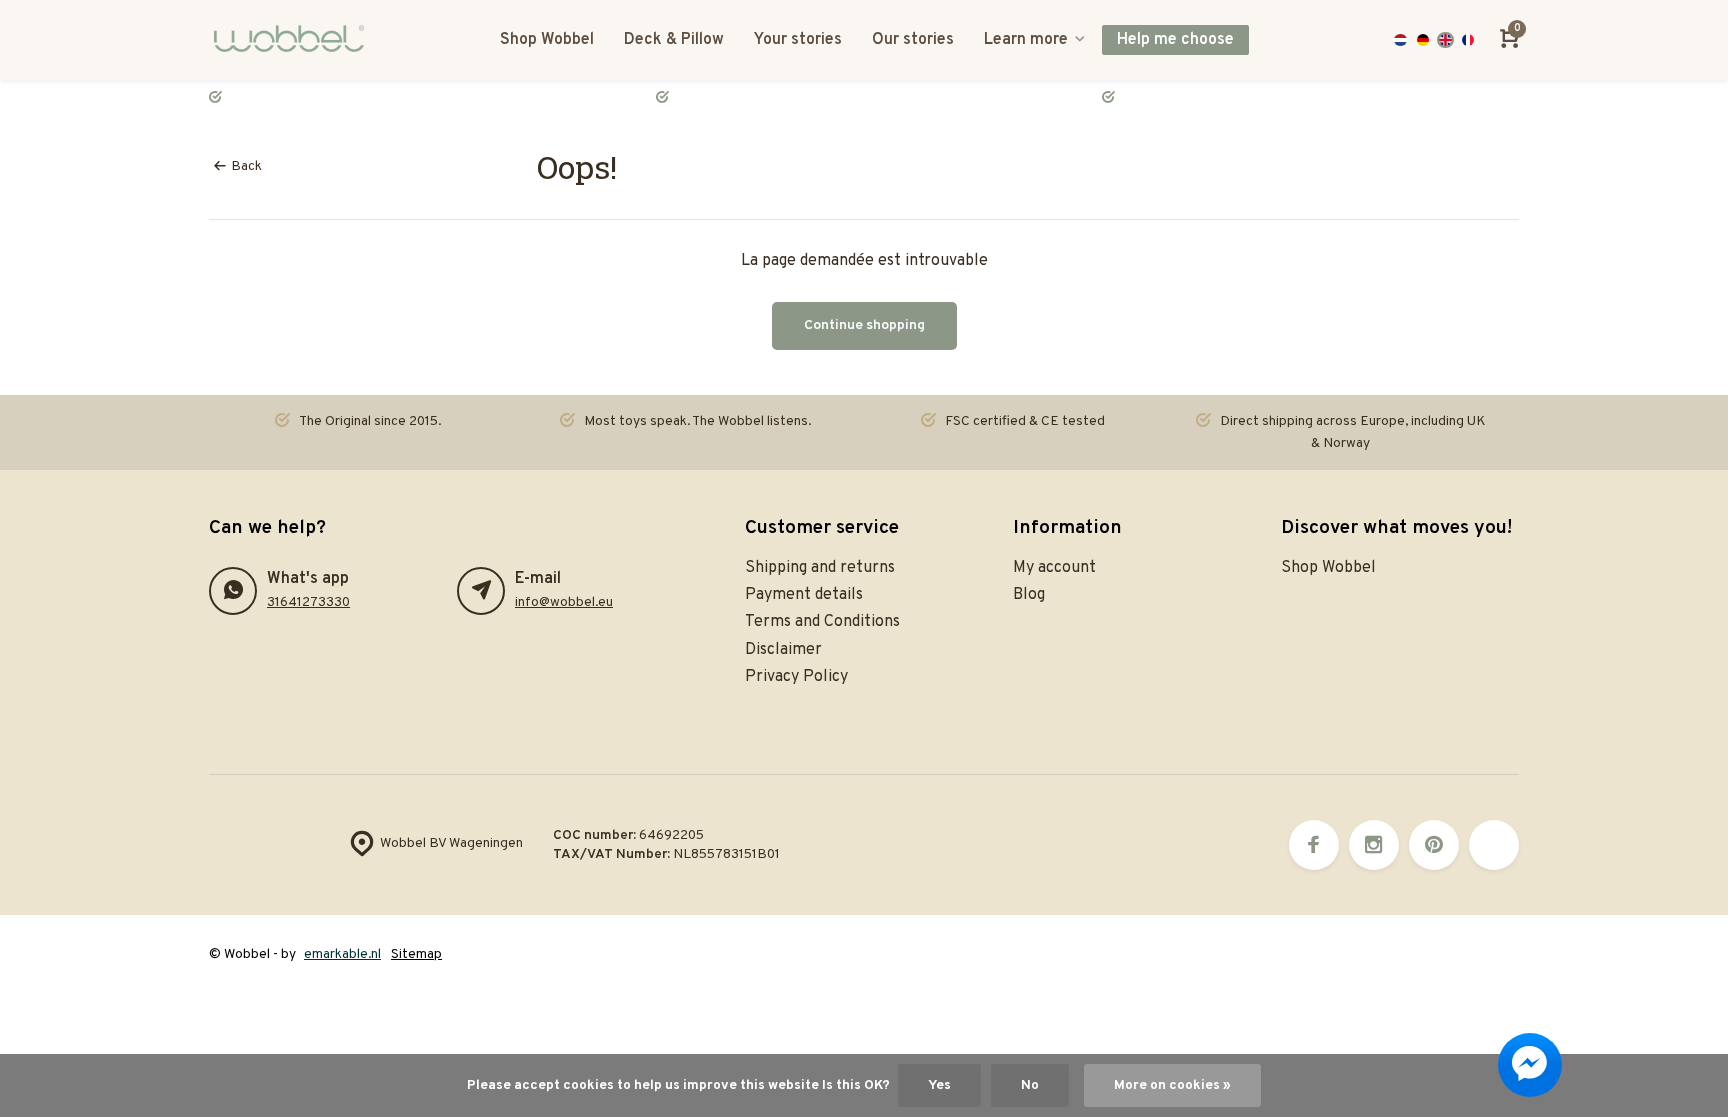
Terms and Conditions (822, 622)
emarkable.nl (342, 954)
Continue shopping (864, 325)
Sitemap (416, 954)
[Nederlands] (1400, 40)
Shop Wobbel (547, 40)
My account (1054, 568)
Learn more (1026, 40)
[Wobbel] (294, 40)
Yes (939, 1085)
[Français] (1468, 40)
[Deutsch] (1423, 40)
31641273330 (308, 602)
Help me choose (1175, 40)
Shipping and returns (820, 568)
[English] (1445, 40)
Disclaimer (783, 650)
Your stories (798, 40)
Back (246, 166)
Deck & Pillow (674, 40)
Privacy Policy (796, 677)
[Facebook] (1314, 845)
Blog (1029, 595)
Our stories (913, 40)
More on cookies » (1172, 1085)
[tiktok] (1494, 845)
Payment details (804, 595)
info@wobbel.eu (564, 602)
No (1030, 1085)
